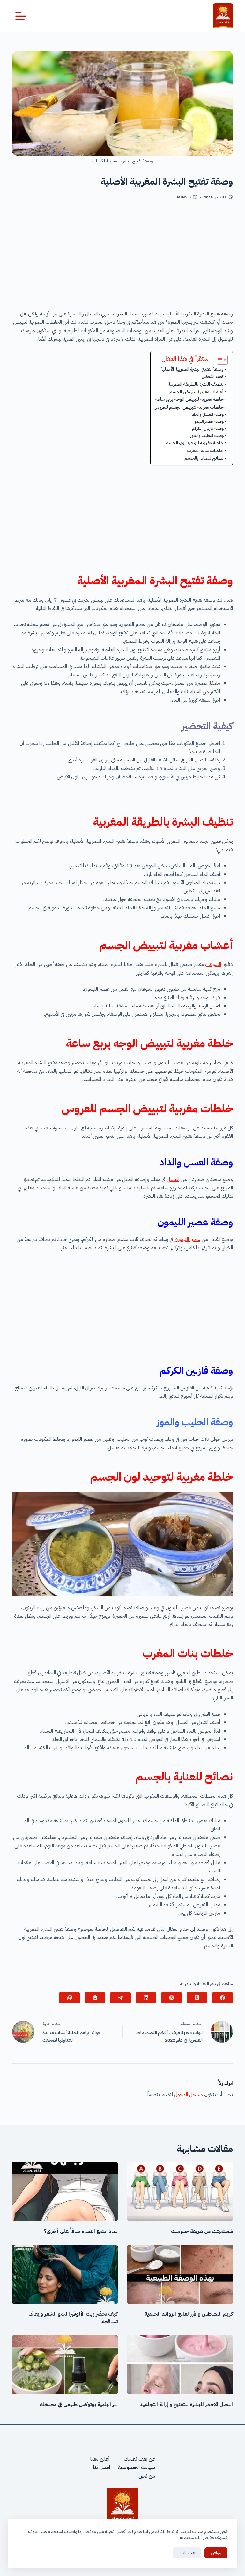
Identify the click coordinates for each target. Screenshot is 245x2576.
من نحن (147, 2476)
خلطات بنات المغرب (205, 451)
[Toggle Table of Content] (219, 360)
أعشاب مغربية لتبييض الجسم (197, 392)
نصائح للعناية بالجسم (204, 458)
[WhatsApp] (95, 1998)
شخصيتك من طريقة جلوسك (202, 2231)
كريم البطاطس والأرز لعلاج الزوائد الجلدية (189, 2314)
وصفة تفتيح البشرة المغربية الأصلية (192, 369)
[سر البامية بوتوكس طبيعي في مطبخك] (65, 2365)
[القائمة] (21, 16)
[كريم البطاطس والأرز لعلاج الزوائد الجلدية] (180, 2274)
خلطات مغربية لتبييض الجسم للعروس (189, 407)
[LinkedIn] (146, 1998)
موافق (216, 2553)
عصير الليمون (188, 1239)
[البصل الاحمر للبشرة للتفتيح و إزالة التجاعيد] (180, 2365)
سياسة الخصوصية (136, 2467)
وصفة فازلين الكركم (208, 428)
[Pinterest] (171, 1998)
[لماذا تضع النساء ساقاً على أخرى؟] (65, 2191)
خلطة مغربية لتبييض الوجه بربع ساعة (189, 399)
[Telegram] (120, 1998)
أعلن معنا (100, 2459)
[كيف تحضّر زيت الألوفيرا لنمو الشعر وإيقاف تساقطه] (65, 2274)
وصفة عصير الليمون (208, 421)
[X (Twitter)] (197, 1998)
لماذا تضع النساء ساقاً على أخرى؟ (81, 2231)
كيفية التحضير (212, 376)
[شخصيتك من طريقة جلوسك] (180, 2191)
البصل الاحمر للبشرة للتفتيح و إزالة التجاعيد (186, 2405)
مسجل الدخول (189, 2095)
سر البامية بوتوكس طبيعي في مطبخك (79, 2405)
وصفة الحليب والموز (207, 435)
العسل (173, 1180)
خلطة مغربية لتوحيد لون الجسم (195, 443)
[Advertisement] (123, 257)
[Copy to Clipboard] (69, 1998)
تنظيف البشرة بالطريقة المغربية (196, 384)
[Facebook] (223, 1998)
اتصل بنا (102, 2467)
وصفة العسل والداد (208, 414)
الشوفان (213, 964)
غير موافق (187, 2553)
